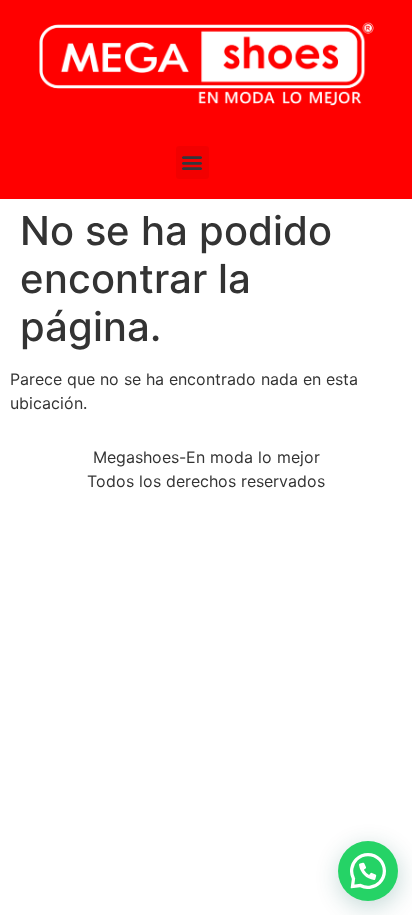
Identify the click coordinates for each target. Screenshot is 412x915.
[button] (192, 162)
